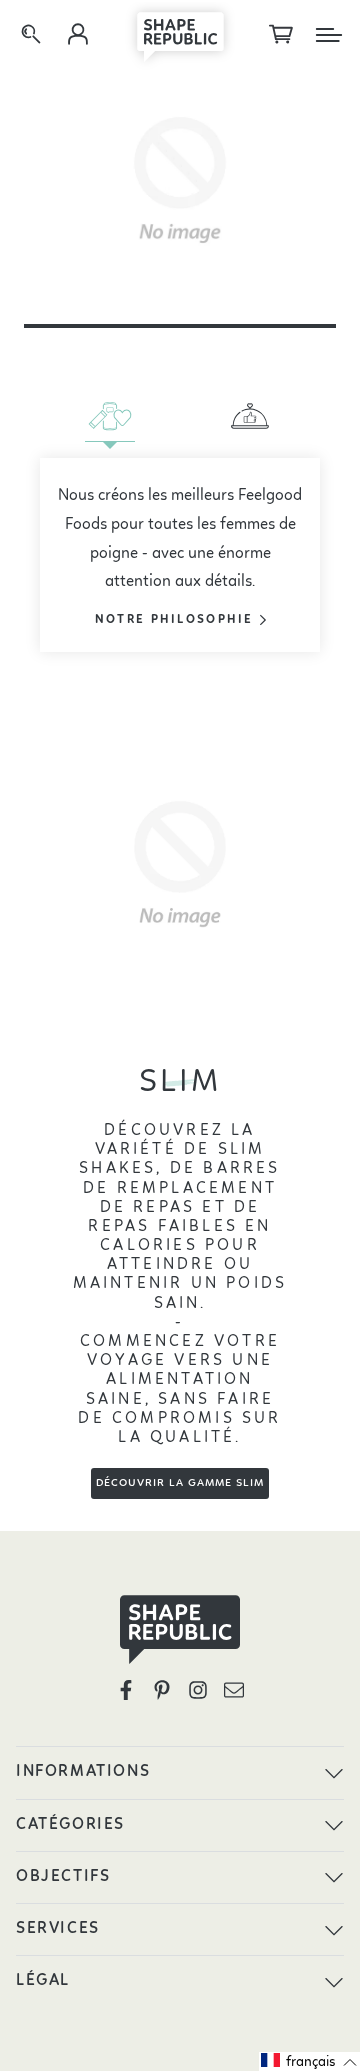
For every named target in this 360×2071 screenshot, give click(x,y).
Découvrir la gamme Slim (180, 1483)
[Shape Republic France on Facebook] (126, 1690)
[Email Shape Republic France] (234, 1690)
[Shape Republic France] (180, 35)
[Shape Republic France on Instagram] (198, 1690)
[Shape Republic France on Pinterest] (162, 1690)
